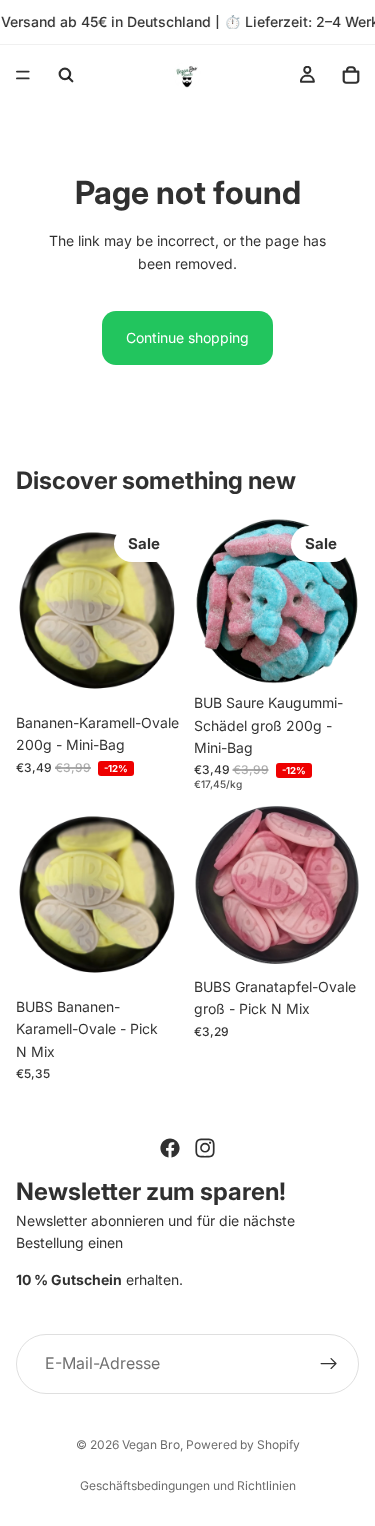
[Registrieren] (329, 1364)
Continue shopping (187, 337)
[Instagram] (205, 1148)
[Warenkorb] (351, 75)
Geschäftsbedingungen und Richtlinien (188, 1485)
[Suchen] (66, 75)
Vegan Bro (151, 1444)
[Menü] (23, 75)
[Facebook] (170, 1148)
